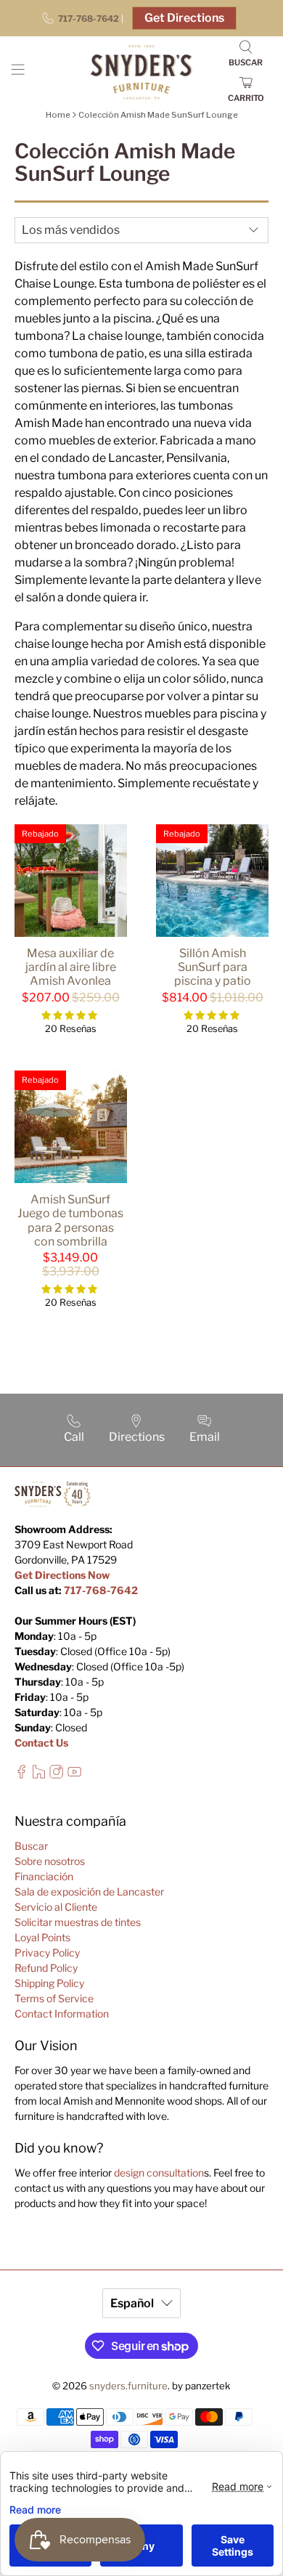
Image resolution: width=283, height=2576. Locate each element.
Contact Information (62, 2014)
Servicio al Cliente (56, 1907)
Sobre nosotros (50, 1861)
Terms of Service (54, 1998)
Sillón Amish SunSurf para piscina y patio (213, 967)
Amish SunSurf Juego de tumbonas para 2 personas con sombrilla (70, 1220)
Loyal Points (42, 1937)
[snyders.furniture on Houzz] (39, 1775)
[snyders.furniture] (142, 72)
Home (58, 115)
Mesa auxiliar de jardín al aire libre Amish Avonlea (71, 967)
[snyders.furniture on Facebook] (21, 1775)
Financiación (44, 1876)
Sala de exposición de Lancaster (89, 1892)
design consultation (159, 2173)
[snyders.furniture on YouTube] (74, 1775)
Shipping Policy (49, 1983)
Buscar (31, 1846)
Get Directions (184, 18)
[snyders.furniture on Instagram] (56, 1775)
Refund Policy (46, 1968)
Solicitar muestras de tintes (78, 1922)
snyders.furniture (128, 2386)
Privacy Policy (47, 1953)
